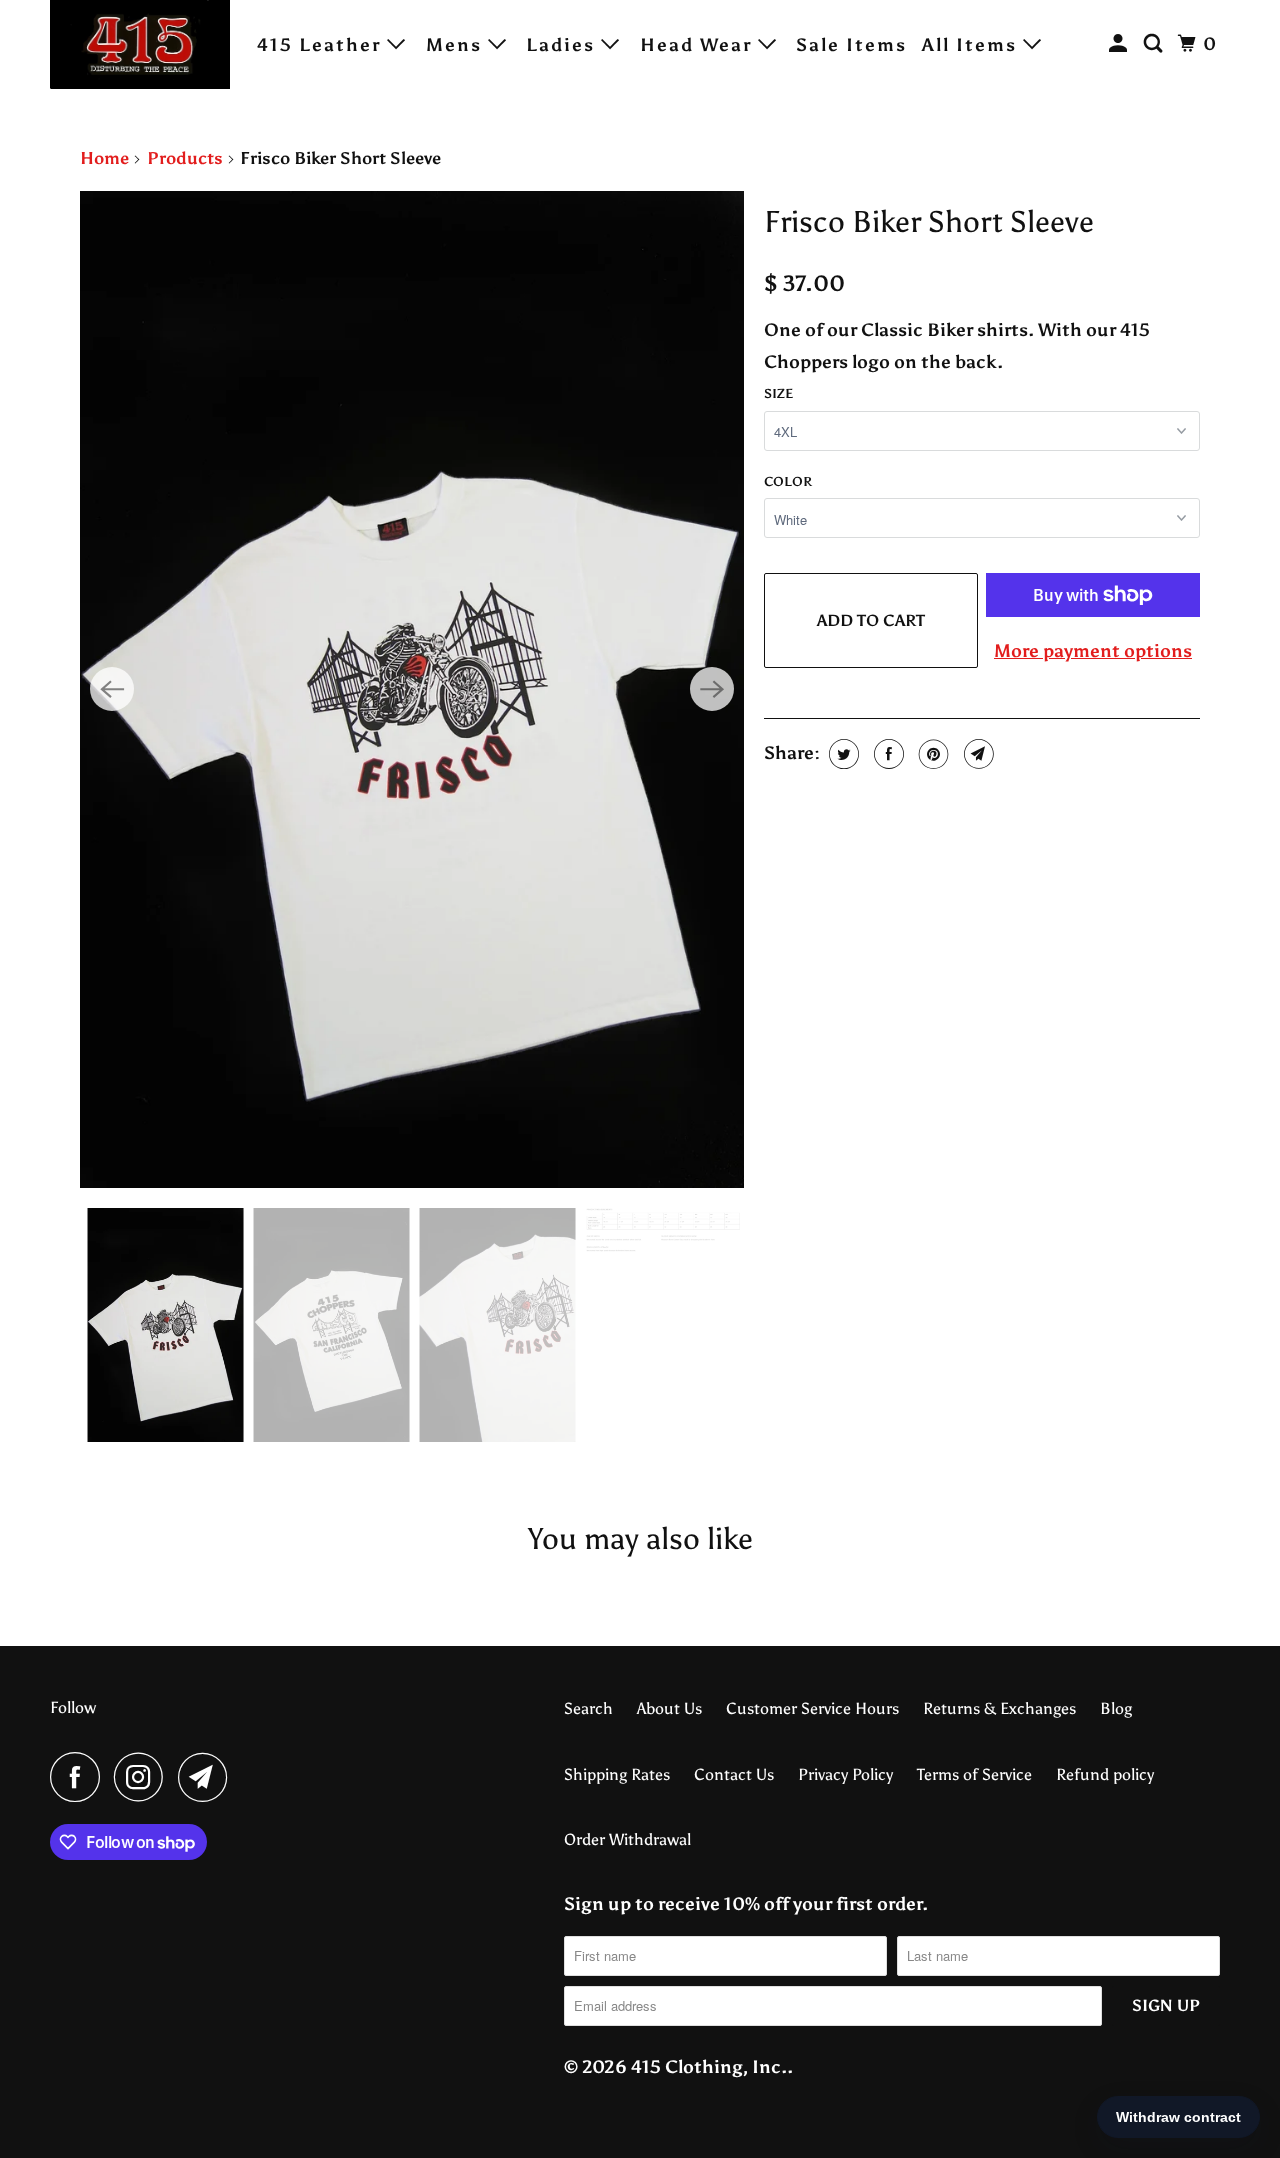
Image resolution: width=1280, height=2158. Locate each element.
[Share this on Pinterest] (931, 754)
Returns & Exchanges (999, 1708)
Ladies (563, 45)
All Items (972, 45)
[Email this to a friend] (976, 754)
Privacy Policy (845, 1774)
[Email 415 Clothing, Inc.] (208, 1777)
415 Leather (322, 45)
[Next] (712, 689)
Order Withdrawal (627, 1839)
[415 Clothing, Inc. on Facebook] (80, 1777)
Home (104, 158)
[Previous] (112, 689)
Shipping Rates (617, 1774)
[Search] (1156, 44)
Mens (457, 45)
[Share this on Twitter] (841, 754)
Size (778, 393)
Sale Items (851, 45)
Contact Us (734, 1774)
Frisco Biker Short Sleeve (929, 222)
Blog (1116, 1708)
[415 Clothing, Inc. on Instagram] (144, 1777)
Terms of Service (974, 1774)
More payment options (1093, 651)
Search (588, 1708)
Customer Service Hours (812, 1708)
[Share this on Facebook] (886, 754)
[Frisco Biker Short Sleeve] (412, 689)
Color (788, 481)
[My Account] (1121, 44)
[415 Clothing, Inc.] (140, 44)
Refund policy (1105, 1774)
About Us (669, 1708)
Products (185, 158)
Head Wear (699, 45)
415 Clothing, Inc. (709, 2067)
